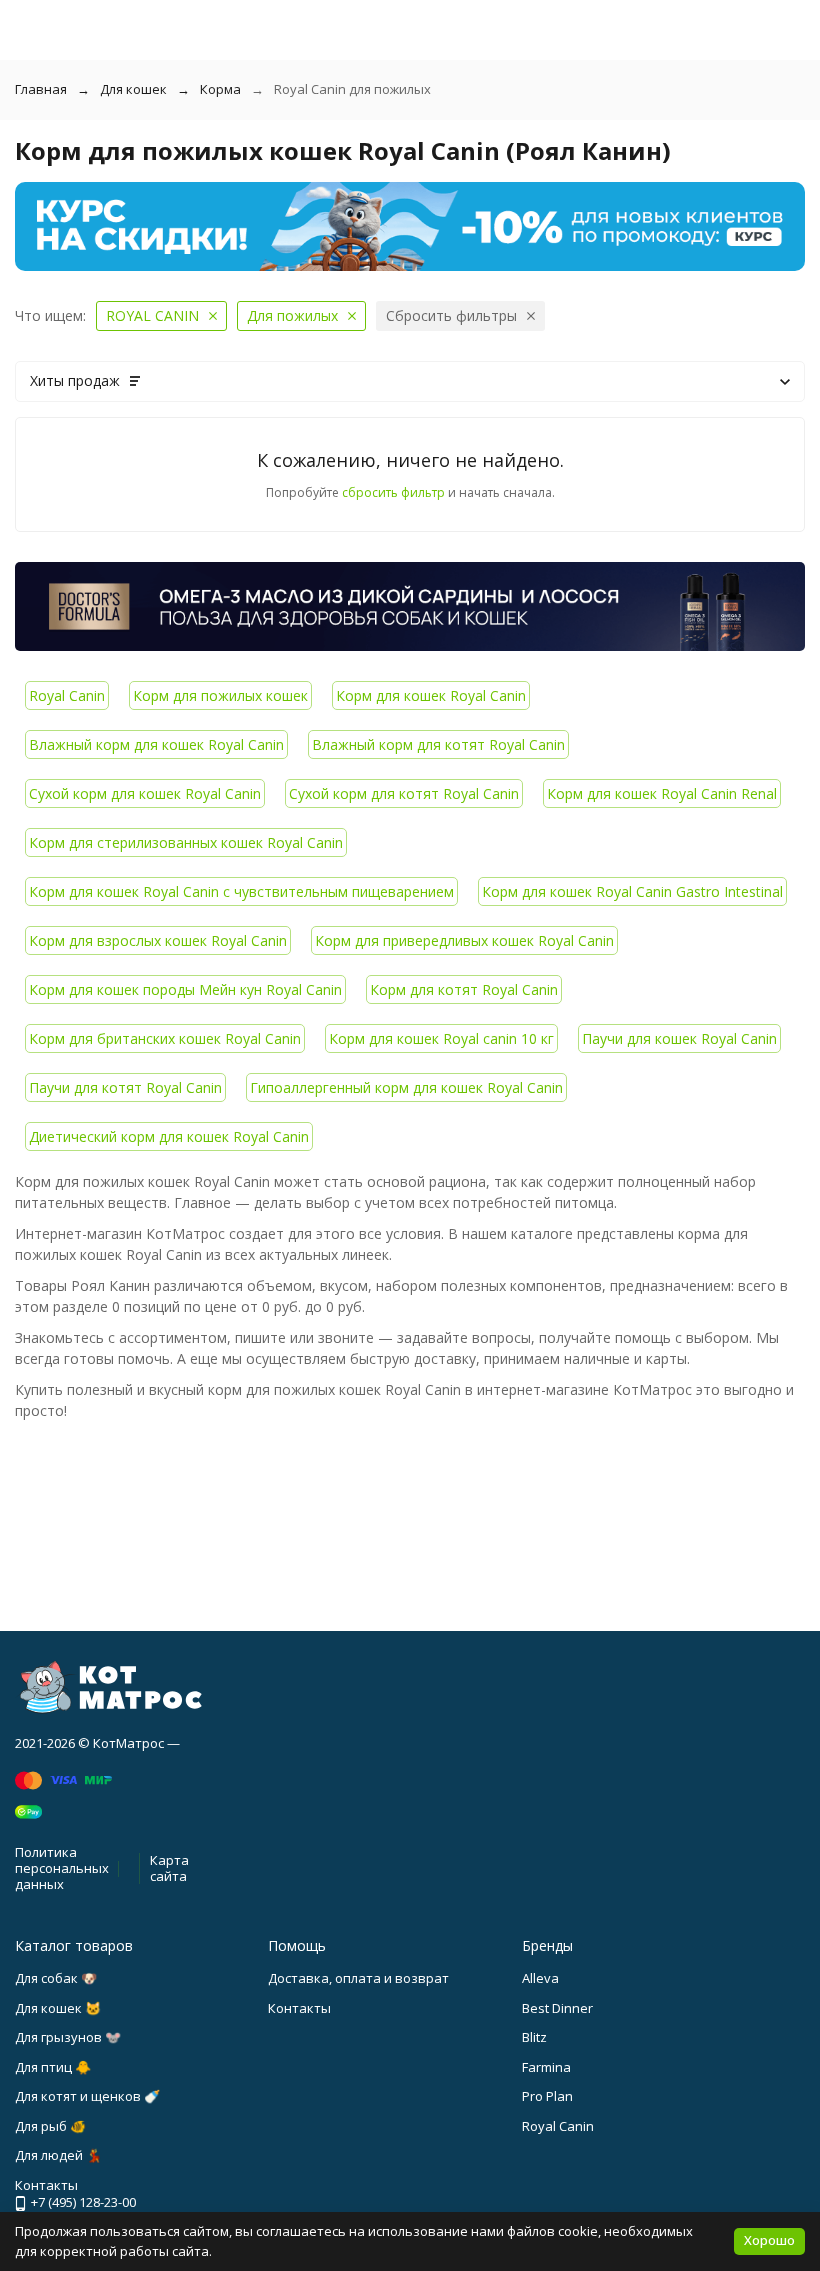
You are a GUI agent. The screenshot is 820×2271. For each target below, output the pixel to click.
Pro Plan (547, 2096)
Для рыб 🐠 (50, 2126)
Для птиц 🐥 (53, 2067)
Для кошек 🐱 (58, 2008)
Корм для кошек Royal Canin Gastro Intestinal (632, 891)
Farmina (546, 2067)
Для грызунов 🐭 (68, 2037)
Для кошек (133, 89)
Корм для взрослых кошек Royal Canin (158, 940)
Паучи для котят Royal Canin (125, 1087)
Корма (220, 89)
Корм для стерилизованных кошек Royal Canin (186, 842)
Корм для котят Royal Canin (464, 989)
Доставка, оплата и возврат (358, 1978)
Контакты (299, 2008)
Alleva (540, 1978)
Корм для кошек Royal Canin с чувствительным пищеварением (241, 891)
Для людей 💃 (58, 2155)
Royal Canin (67, 695)
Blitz (534, 2037)
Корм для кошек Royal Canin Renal (662, 793)
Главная (41, 89)
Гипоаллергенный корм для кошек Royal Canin (406, 1087)
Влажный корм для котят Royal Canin (438, 744)
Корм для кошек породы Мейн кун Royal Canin (185, 989)
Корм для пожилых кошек (220, 695)
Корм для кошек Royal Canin (431, 695)
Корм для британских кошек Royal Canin (165, 1038)
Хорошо (769, 2240)
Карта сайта (169, 1868)
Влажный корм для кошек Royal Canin (156, 744)
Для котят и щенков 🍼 (87, 2096)
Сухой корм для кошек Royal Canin (145, 793)
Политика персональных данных (62, 1867)
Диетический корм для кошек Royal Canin (169, 1136)
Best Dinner (557, 2008)
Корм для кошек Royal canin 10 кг (441, 1038)
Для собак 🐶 (56, 1978)
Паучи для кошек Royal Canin (679, 1038)
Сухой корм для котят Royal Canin (404, 793)
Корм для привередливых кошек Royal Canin (464, 940)
